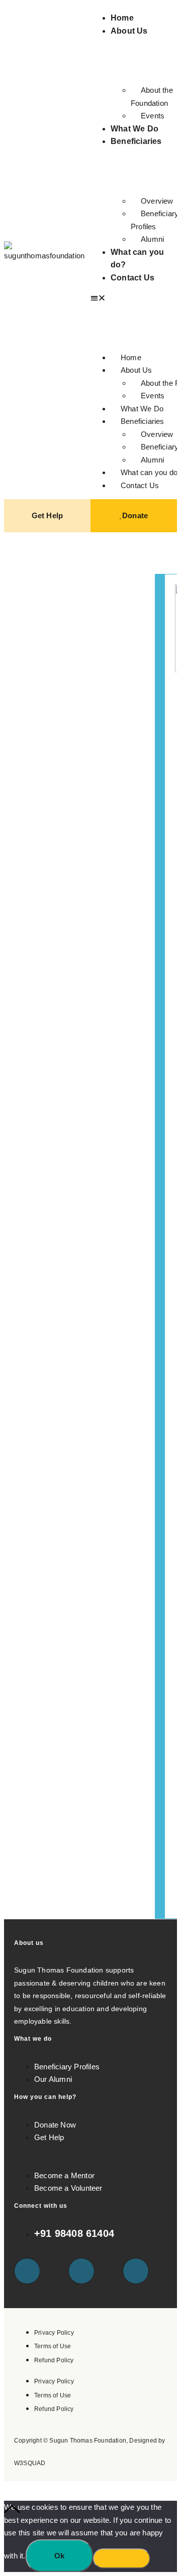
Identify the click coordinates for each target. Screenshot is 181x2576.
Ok (59, 2556)
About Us (129, 31)
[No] (122, 2558)
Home (122, 18)
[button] (134, 298)
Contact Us (132, 278)
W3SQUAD (30, 2463)
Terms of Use (53, 2346)
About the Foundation (152, 97)
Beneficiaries (136, 141)
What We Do (134, 129)
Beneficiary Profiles (155, 220)
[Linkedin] (136, 2271)
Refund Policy (54, 2360)
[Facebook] (27, 2271)
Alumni (152, 239)
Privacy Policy (54, 2333)
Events (153, 116)
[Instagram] (81, 2271)
